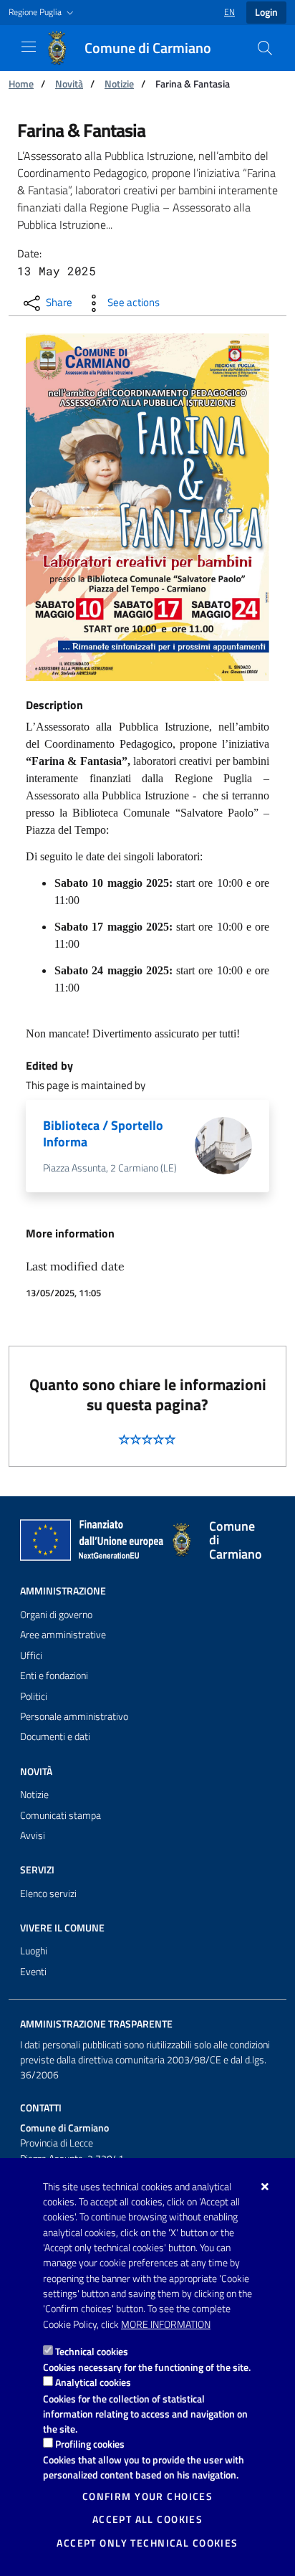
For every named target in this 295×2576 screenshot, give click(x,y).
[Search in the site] (265, 48)
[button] (43, 13)
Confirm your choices (147, 2496)
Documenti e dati (55, 1736)
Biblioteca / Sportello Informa (103, 1133)
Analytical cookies (93, 2382)
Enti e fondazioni (54, 1676)
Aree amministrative (63, 1635)
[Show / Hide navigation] (29, 47)
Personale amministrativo (74, 1716)
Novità (69, 84)
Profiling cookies (90, 2444)
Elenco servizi (48, 1893)
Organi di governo (56, 1615)
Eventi (33, 1972)
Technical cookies (92, 2351)
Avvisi (33, 1835)
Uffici (31, 1655)
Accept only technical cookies (147, 2543)
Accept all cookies (148, 2519)
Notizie (119, 84)
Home (21, 84)
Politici (34, 1696)
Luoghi (34, 1951)
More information (166, 2324)
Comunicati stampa (61, 1815)
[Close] (265, 2187)
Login (266, 12)
